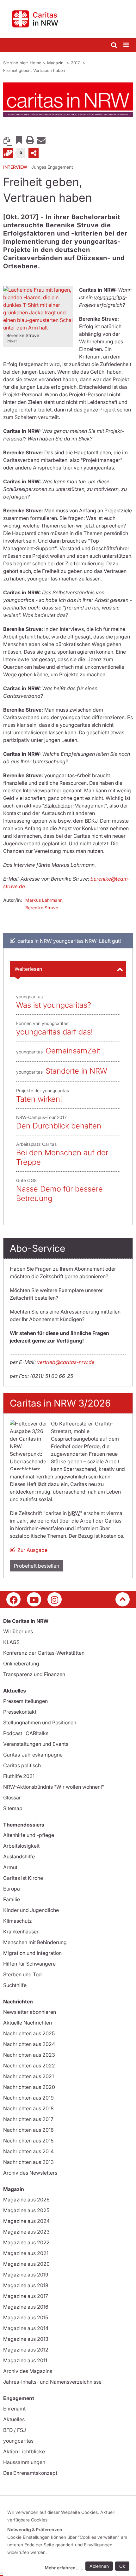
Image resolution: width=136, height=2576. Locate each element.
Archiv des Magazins (28, 2371)
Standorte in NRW (76, 1071)
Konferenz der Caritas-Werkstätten (44, 1653)
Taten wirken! (39, 1099)
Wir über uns (18, 1631)
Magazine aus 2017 (26, 2296)
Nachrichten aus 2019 (28, 2098)
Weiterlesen (28, 969)
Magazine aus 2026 (26, 2200)
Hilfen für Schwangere (29, 1964)
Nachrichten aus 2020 (29, 2087)
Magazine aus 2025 (26, 2210)
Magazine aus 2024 (26, 2221)
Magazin (56, 63)
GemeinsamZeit (73, 1051)
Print (30, 140)
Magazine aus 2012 (26, 2350)
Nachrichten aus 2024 (29, 2044)
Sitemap (13, 1808)
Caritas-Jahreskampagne (33, 1755)
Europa (12, 1889)
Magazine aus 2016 (26, 2307)
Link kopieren (8, 140)
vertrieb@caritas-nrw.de (66, 1362)
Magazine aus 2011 (25, 2360)
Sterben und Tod (22, 1974)
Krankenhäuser (21, 1932)
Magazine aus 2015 (26, 2317)
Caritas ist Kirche (23, 1878)
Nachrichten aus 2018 (28, 2108)
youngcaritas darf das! (54, 1032)
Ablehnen (99, 2566)
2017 (76, 63)
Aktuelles (14, 2419)
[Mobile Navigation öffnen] (127, 45)
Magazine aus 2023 (26, 2232)
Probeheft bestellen (37, 1566)
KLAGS (11, 1642)
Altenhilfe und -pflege (29, 1835)
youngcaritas (18, 2441)
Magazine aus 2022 (26, 2242)
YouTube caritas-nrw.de (34, 1599)
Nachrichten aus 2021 (28, 2076)
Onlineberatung (21, 1664)
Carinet (8, 153)
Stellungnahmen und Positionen (40, 1722)
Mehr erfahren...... (64, 2568)
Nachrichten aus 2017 (28, 2119)
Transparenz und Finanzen (34, 1674)
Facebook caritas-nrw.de (13, 1599)
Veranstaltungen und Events (36, 1744)
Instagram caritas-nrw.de (55, 1599)
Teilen (34, 153)
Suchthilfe (15, 1985)
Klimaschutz (18, 1921)
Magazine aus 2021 (26, 2253)
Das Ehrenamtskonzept (30, 2473)
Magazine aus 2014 (26, 2328)
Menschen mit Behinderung (35, 1942)
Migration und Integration (32, 1953)
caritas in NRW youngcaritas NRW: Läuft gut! (69, 941)
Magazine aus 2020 (26, 2264)
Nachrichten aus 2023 (29, 2055)
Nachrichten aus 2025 (29, 2033)
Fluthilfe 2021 (19, 1776)
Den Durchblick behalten (59, 1126)
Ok (122, 2566)
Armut (10, 1867)
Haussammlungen (24, 2462)
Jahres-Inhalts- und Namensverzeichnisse (52, 2382)
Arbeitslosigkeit (21, 1846)
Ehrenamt (14, 2409)
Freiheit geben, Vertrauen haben (34, 70)
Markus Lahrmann (44, 900)
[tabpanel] (68, 100)
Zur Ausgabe (32, 1550)
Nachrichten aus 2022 (29, 2066)
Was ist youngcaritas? (54, 1005)
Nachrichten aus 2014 (28, 2151)
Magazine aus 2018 (26, 2285)
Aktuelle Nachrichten (28, 2023)
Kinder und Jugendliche (31, 1910)
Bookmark (19, 140)
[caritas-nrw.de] (68, 19)
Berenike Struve (42, 908)
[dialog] (69, 2541)
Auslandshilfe (19, 1856)
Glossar (12, 1798)
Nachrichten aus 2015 (28, 2141)
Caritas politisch (22, 1765)
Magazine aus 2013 (26, 2339)
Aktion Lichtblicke (24, 2451)
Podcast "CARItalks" (27, 1733)
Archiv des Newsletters (30, 2173)
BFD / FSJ (15, 2430)
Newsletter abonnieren (30, 2012)
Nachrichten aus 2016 (28, 2130)
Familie (12, 1899)
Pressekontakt (20, 1712)
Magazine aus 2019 (26, 2275)
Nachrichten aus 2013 (28, 2162)
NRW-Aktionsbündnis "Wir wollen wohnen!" (54, 1787)
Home (35, 63)
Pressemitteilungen (25, 1701)
